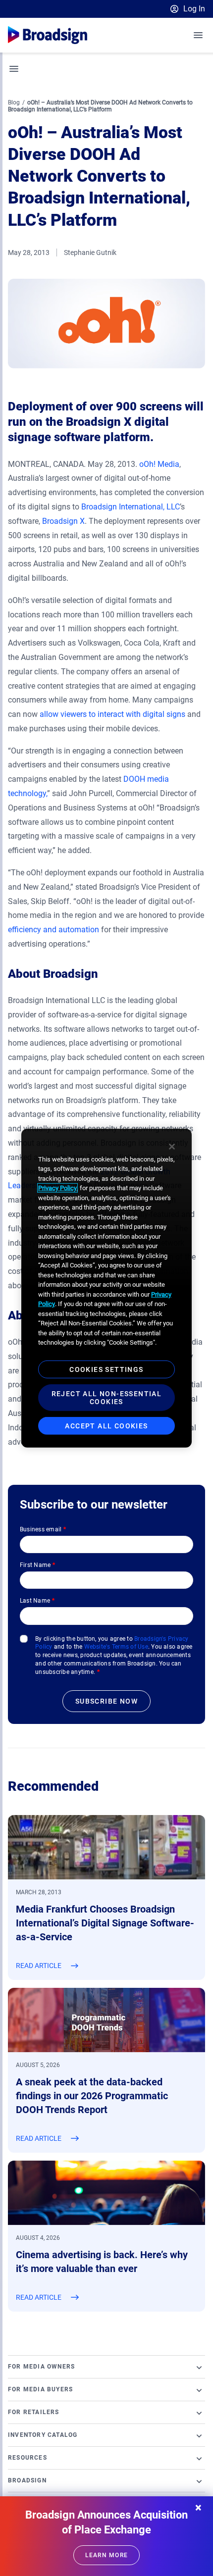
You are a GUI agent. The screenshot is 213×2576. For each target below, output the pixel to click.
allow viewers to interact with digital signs (112, 714)
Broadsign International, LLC (131, 507)
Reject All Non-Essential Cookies (107, 1397)
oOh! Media (159, 464)
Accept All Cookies (106, 1425)
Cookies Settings (106, 1369)
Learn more (106, 2555)
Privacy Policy (57, 1188)
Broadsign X (63, 521)
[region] (106, 1288)
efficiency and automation (53, 930)
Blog (14, 102)
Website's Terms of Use (116, 1647)
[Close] (172, 1146)
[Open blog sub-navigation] (14, 69)
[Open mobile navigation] (199, 35)
